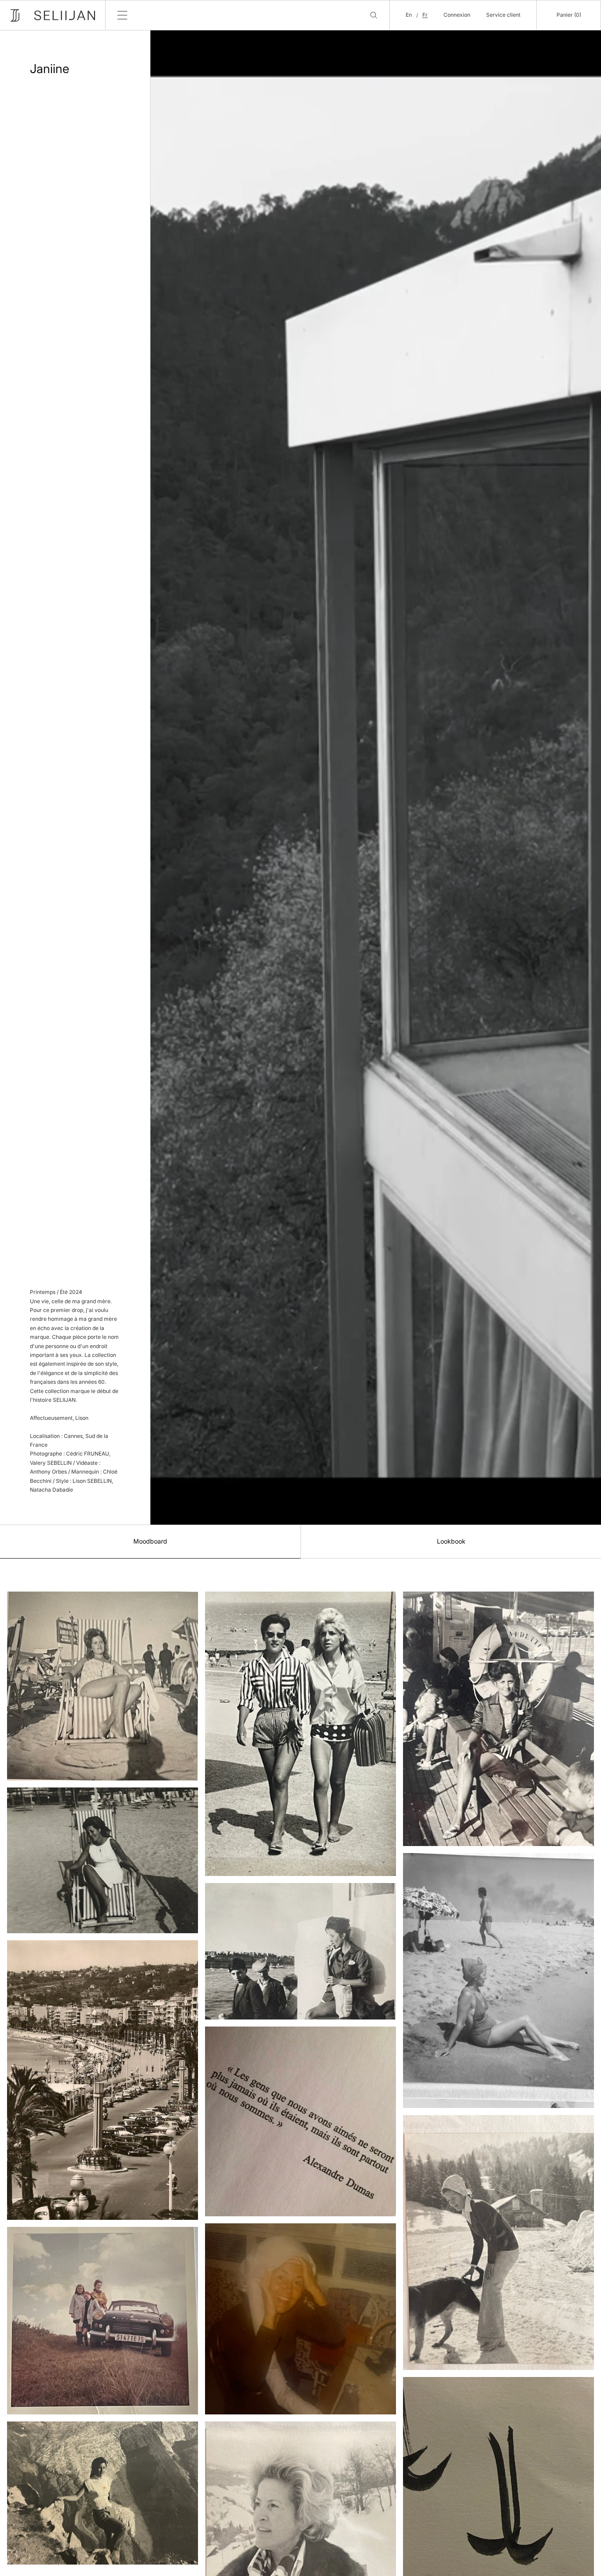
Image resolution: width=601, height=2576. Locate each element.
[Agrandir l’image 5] (103, 2493)
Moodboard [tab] (150, 1541)
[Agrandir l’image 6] (300, 1734)
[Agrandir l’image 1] (103, 1686)
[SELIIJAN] (53, 15)
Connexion (457, 15)
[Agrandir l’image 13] (498, 2242)
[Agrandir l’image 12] (498, 1981)
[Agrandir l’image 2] (103, 1860)
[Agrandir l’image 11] (498, 1719)
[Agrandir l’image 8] (300, 2121)
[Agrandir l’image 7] (300, 1951)
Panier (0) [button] (569, 15)
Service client (503, 15)
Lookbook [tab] (451, 1541)
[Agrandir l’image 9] (300, 2319)
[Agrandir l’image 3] (103, 2080)
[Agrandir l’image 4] (103, 2321)
